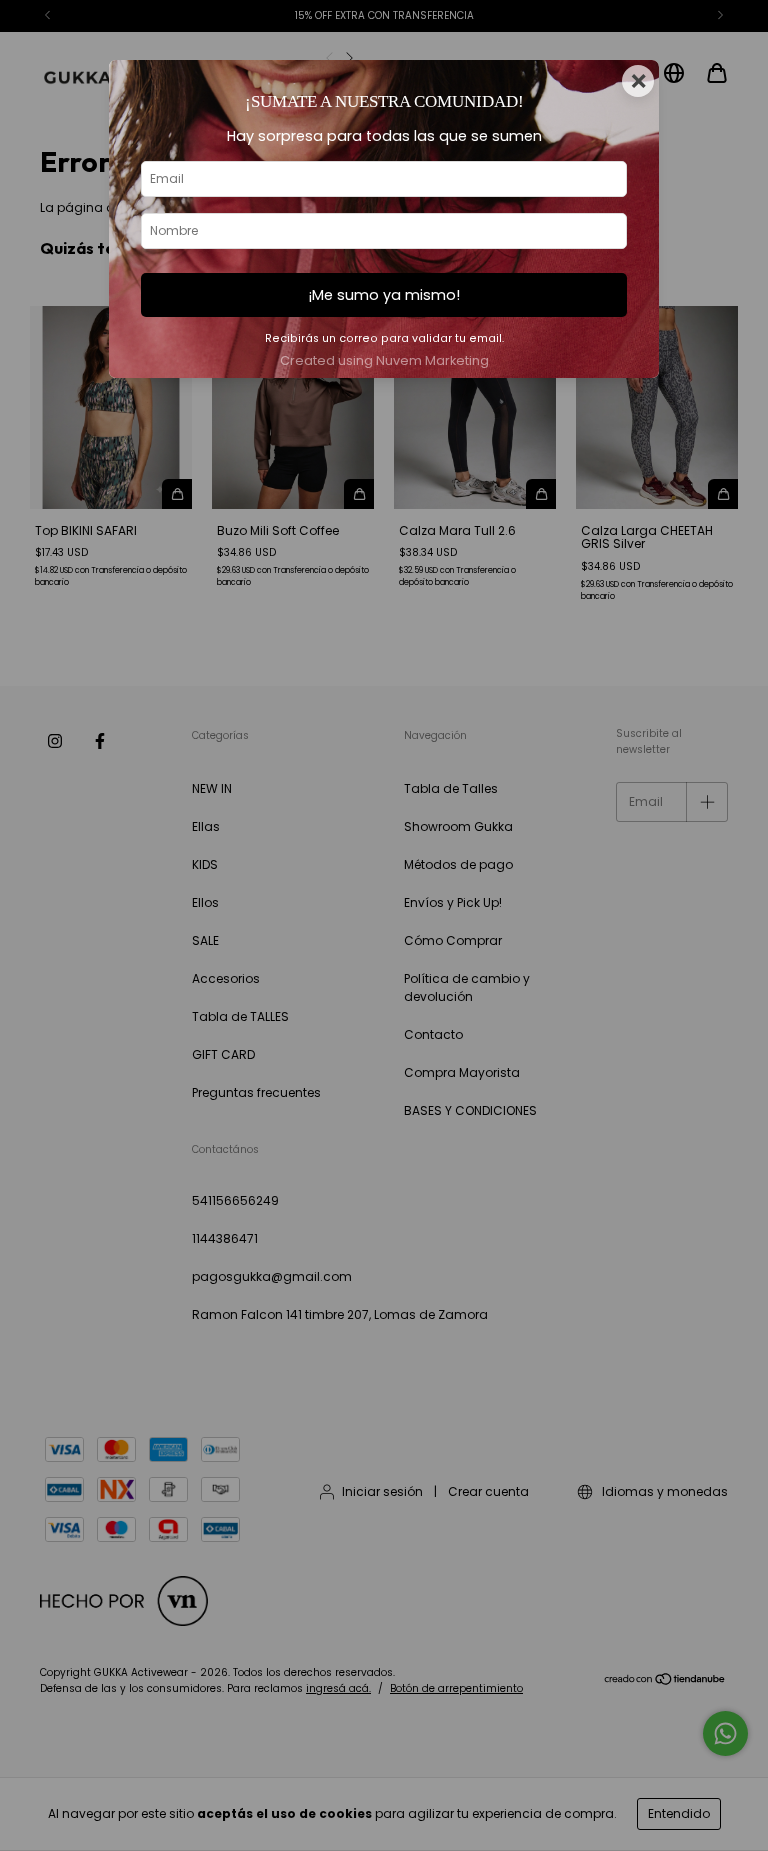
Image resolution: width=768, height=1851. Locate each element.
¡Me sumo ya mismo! (384, 295)
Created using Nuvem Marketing (384, 360)
